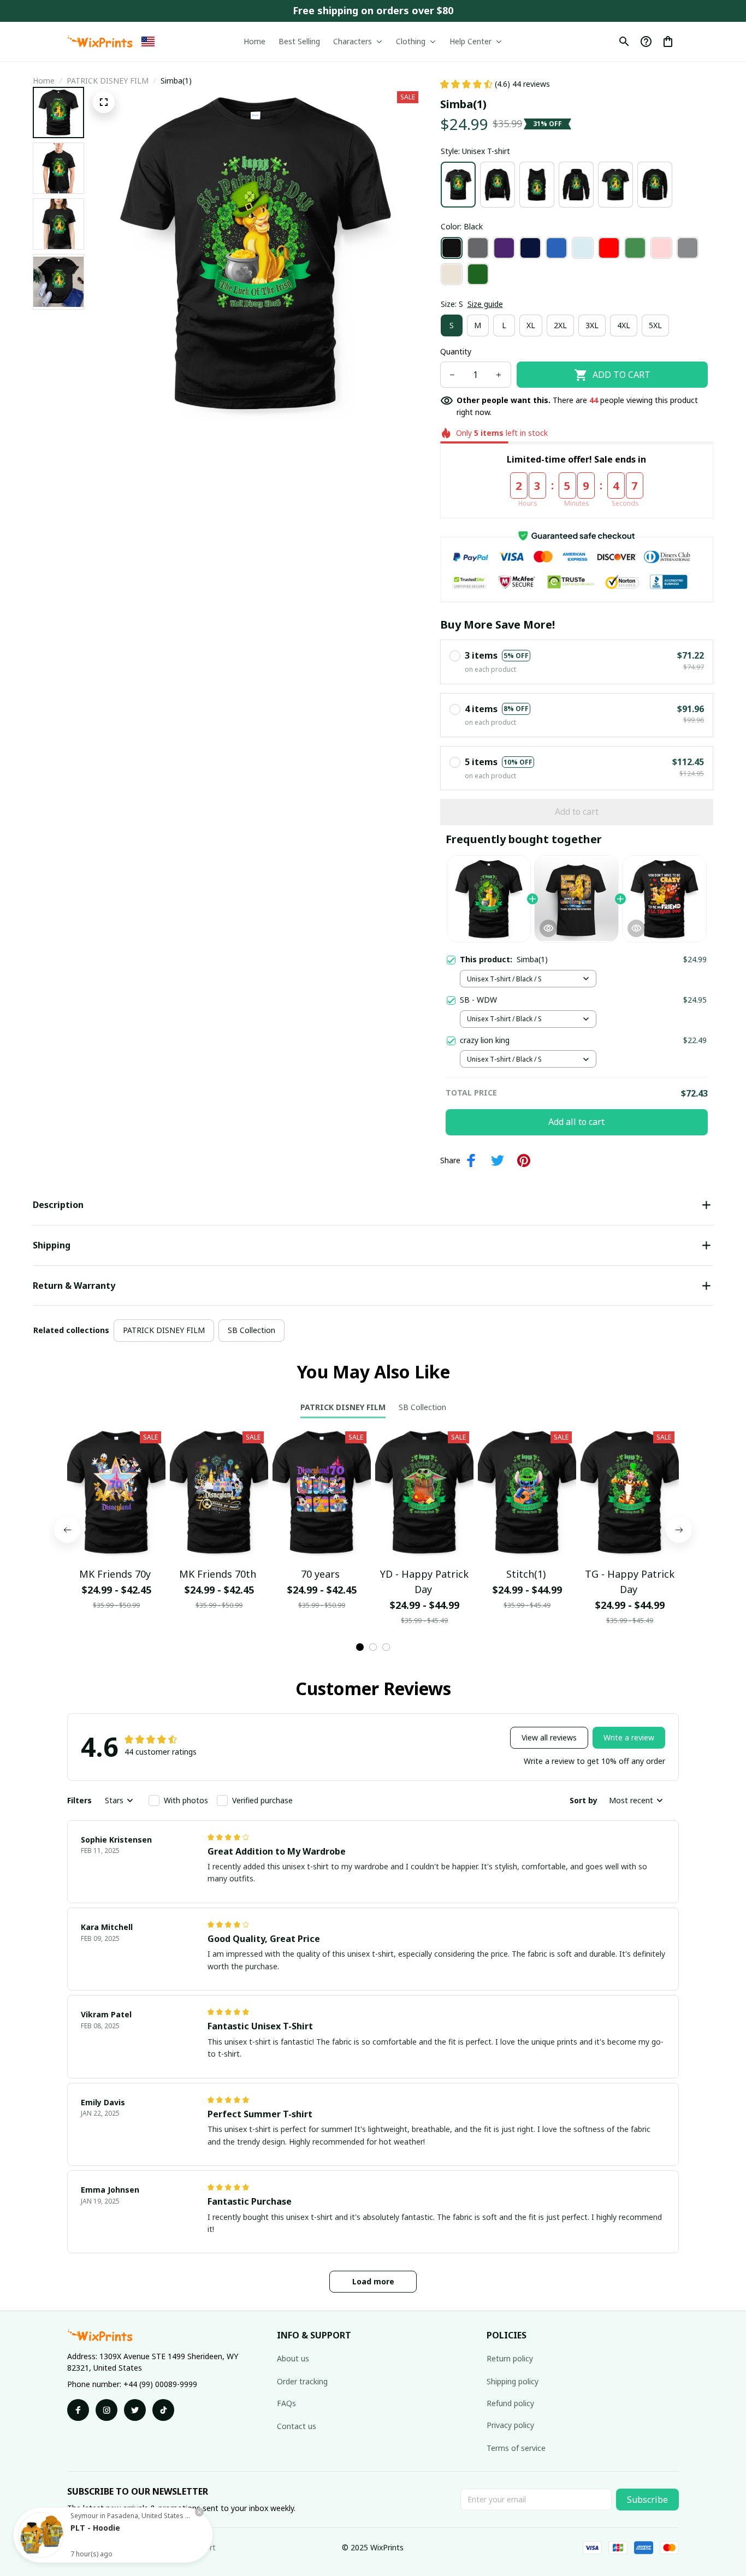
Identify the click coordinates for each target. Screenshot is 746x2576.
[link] (41, 2535)
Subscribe (647, 2500)
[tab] (360, 1647)
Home (44, 81)
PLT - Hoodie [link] (95, 2528)
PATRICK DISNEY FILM (108, 81)
